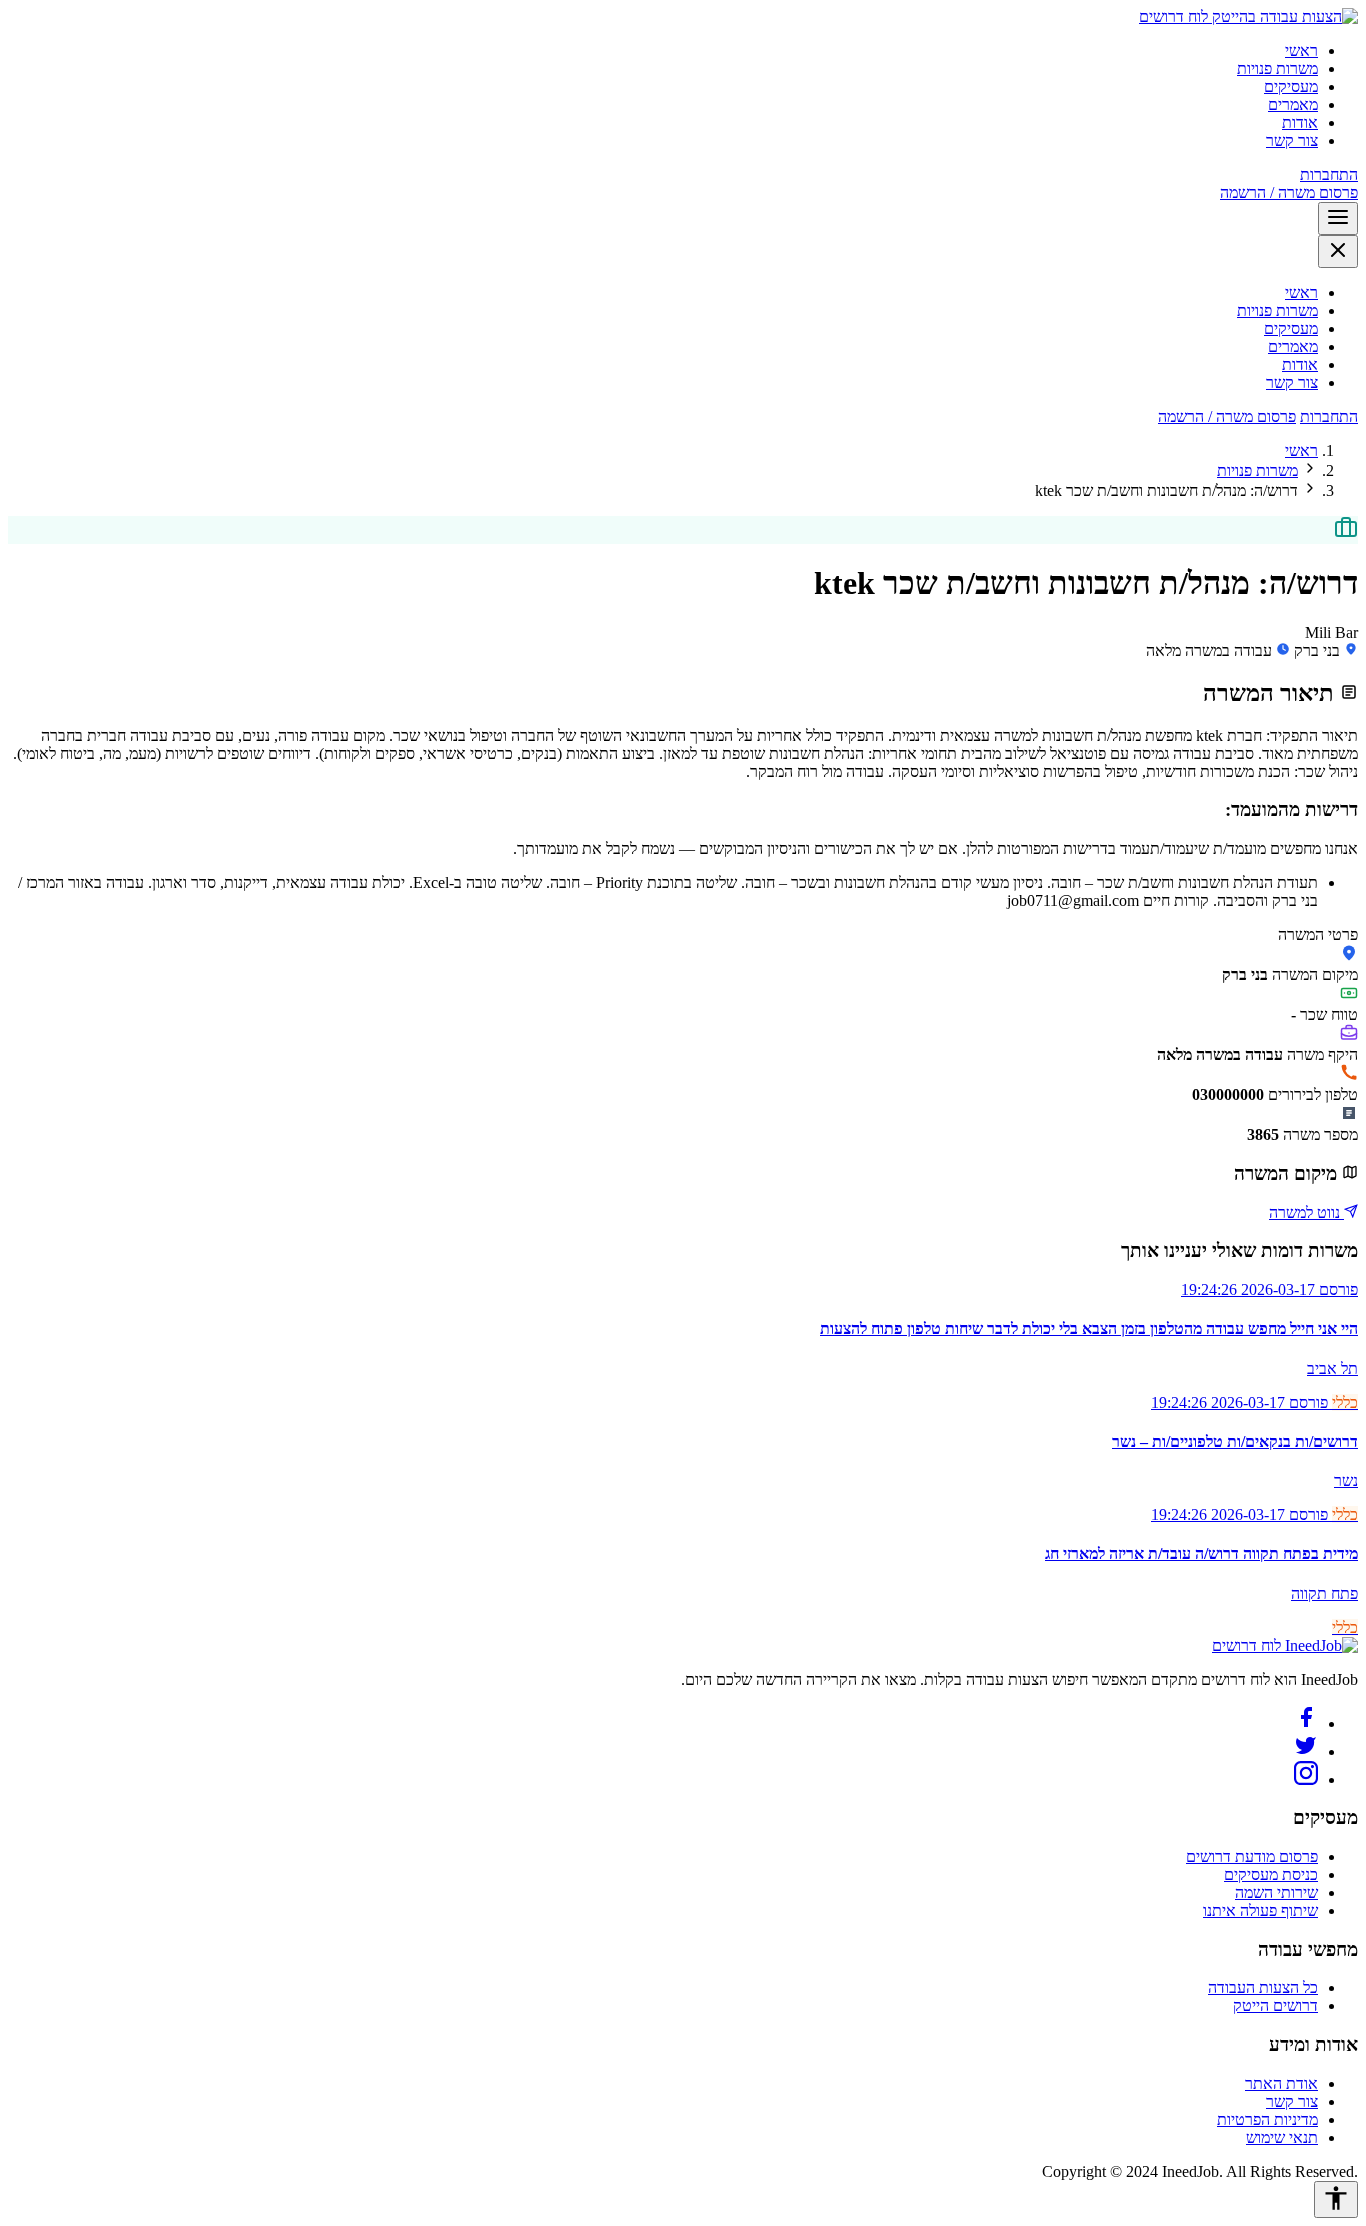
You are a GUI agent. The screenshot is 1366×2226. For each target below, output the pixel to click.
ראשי (1301, 50)
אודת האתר (1281, 2083)
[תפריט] (1338, 218)
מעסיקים (1291, 86)
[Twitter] (1306, 1751)
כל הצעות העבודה (1263, 1987)
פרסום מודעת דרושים (1252, 1856)
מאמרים (1293, 104)
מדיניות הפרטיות (1267, 2119)
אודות (1300, 122)
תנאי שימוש (1282, 2137)
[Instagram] (1306, 1779)
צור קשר (1292, 140)
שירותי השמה (1276, 1892)
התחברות (1329, 174)
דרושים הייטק (1275, 2005)
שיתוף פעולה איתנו (1260, 1910)
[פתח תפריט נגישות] (1336, 2199)
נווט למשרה (1306, 1212)
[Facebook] (1306, 1723)
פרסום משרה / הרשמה (1289, 192)
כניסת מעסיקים (1271, 1874)
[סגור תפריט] (1338, 251)
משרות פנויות (1277, 68)
